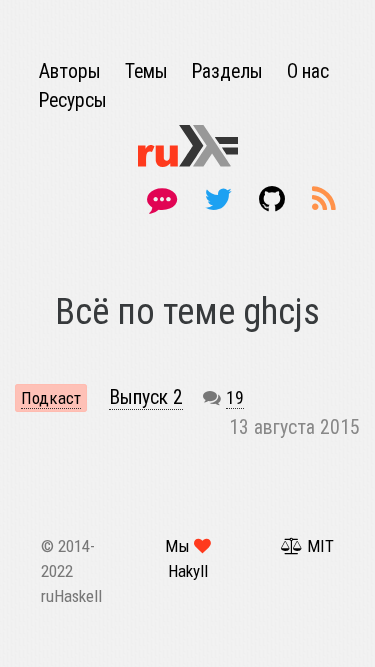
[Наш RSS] (324, 199)
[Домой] (188, 144)
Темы (148, 71)
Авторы (72, 71)
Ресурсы (73, 100)
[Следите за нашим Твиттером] (221, 199)
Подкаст (51, 398)
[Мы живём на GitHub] (275, 199)
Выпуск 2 (146, 397)
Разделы (229, 71)
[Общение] (165, 199)
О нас (308, 71)
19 (235, 397)
